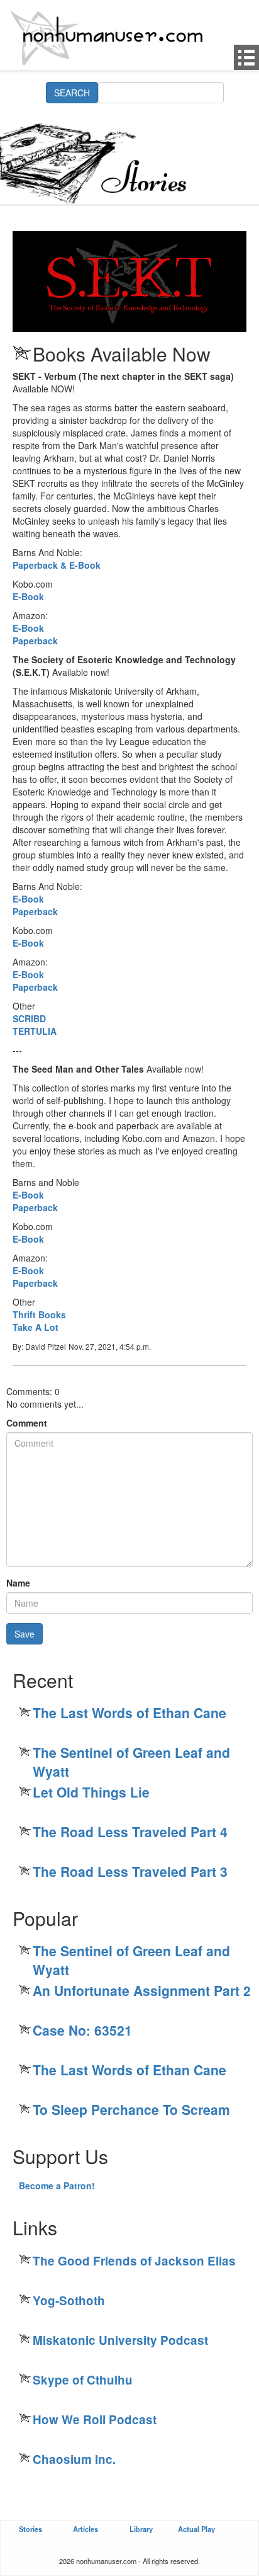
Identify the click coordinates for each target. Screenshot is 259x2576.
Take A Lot (36, 1327)
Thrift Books (39, 1314)
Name (18, 1583)
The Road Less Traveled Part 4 (130, 1832)
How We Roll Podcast (95, 2419)
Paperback (35, 641)
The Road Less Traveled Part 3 (130, 1871)
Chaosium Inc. (74, 2459)
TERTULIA (35, 1031)
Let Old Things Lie (91, 1792)
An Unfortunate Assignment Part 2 (142, 1990)
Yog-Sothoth (69, 2300)
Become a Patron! (57, 2186)
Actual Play (196, 2529)
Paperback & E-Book (57, 565)
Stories (30, 2529)
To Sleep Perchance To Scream (131, 2109)
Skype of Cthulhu (83, 2380)
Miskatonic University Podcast (120, 2340)
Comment (27, 1423)
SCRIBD (29, 1018)
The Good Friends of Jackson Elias (134, 2261)
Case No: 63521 (82, 2030)
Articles (85, 2529)
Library (141, 2529)
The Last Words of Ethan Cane (129, 1713)
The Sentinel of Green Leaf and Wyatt (131, 1762)
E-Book (28, 596)
